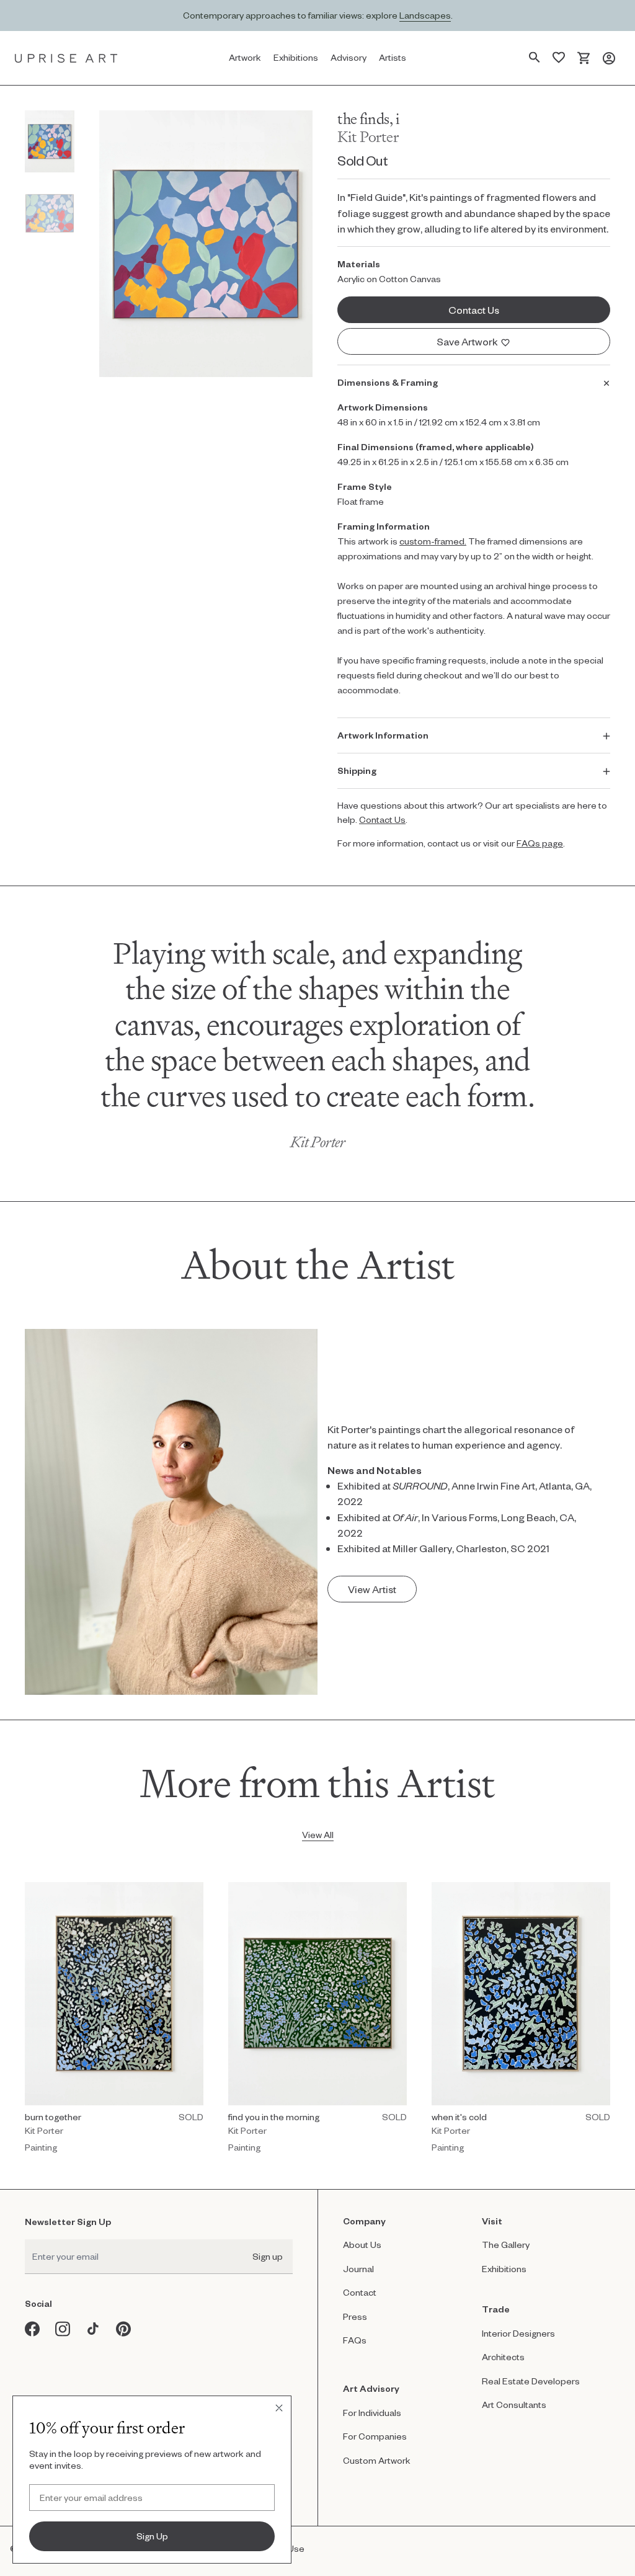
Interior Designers (518, 2333)
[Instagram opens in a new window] (63, 2329)
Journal (358, 2269)
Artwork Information (383, 735)
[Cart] (584, 58)
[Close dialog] (279, 2408)
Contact (360, 2292)
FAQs (355, 2340)
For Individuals (372, 2413)
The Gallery (506, 2245)
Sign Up (152, 2536)
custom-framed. (433, 541)
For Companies (375, 2436)
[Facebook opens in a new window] (33, 2329)
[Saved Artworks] (559, 58)
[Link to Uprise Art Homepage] (66, 58)
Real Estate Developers (531, 2381)
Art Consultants (514, 2405)
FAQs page (540, 843)
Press (355, 2316)
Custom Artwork (377, 2460)
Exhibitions (504, 2269)
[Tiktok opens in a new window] (93, 2329)
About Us (362, 2245)
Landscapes (425, 15)
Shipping (357, 771)
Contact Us (382, 819)
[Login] (609, 58)
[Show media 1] (50, 141)
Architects (503, 2357)
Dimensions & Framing (388, 382)
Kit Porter (368, 137)
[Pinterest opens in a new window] (124, 2329)
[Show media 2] (50, 213)
